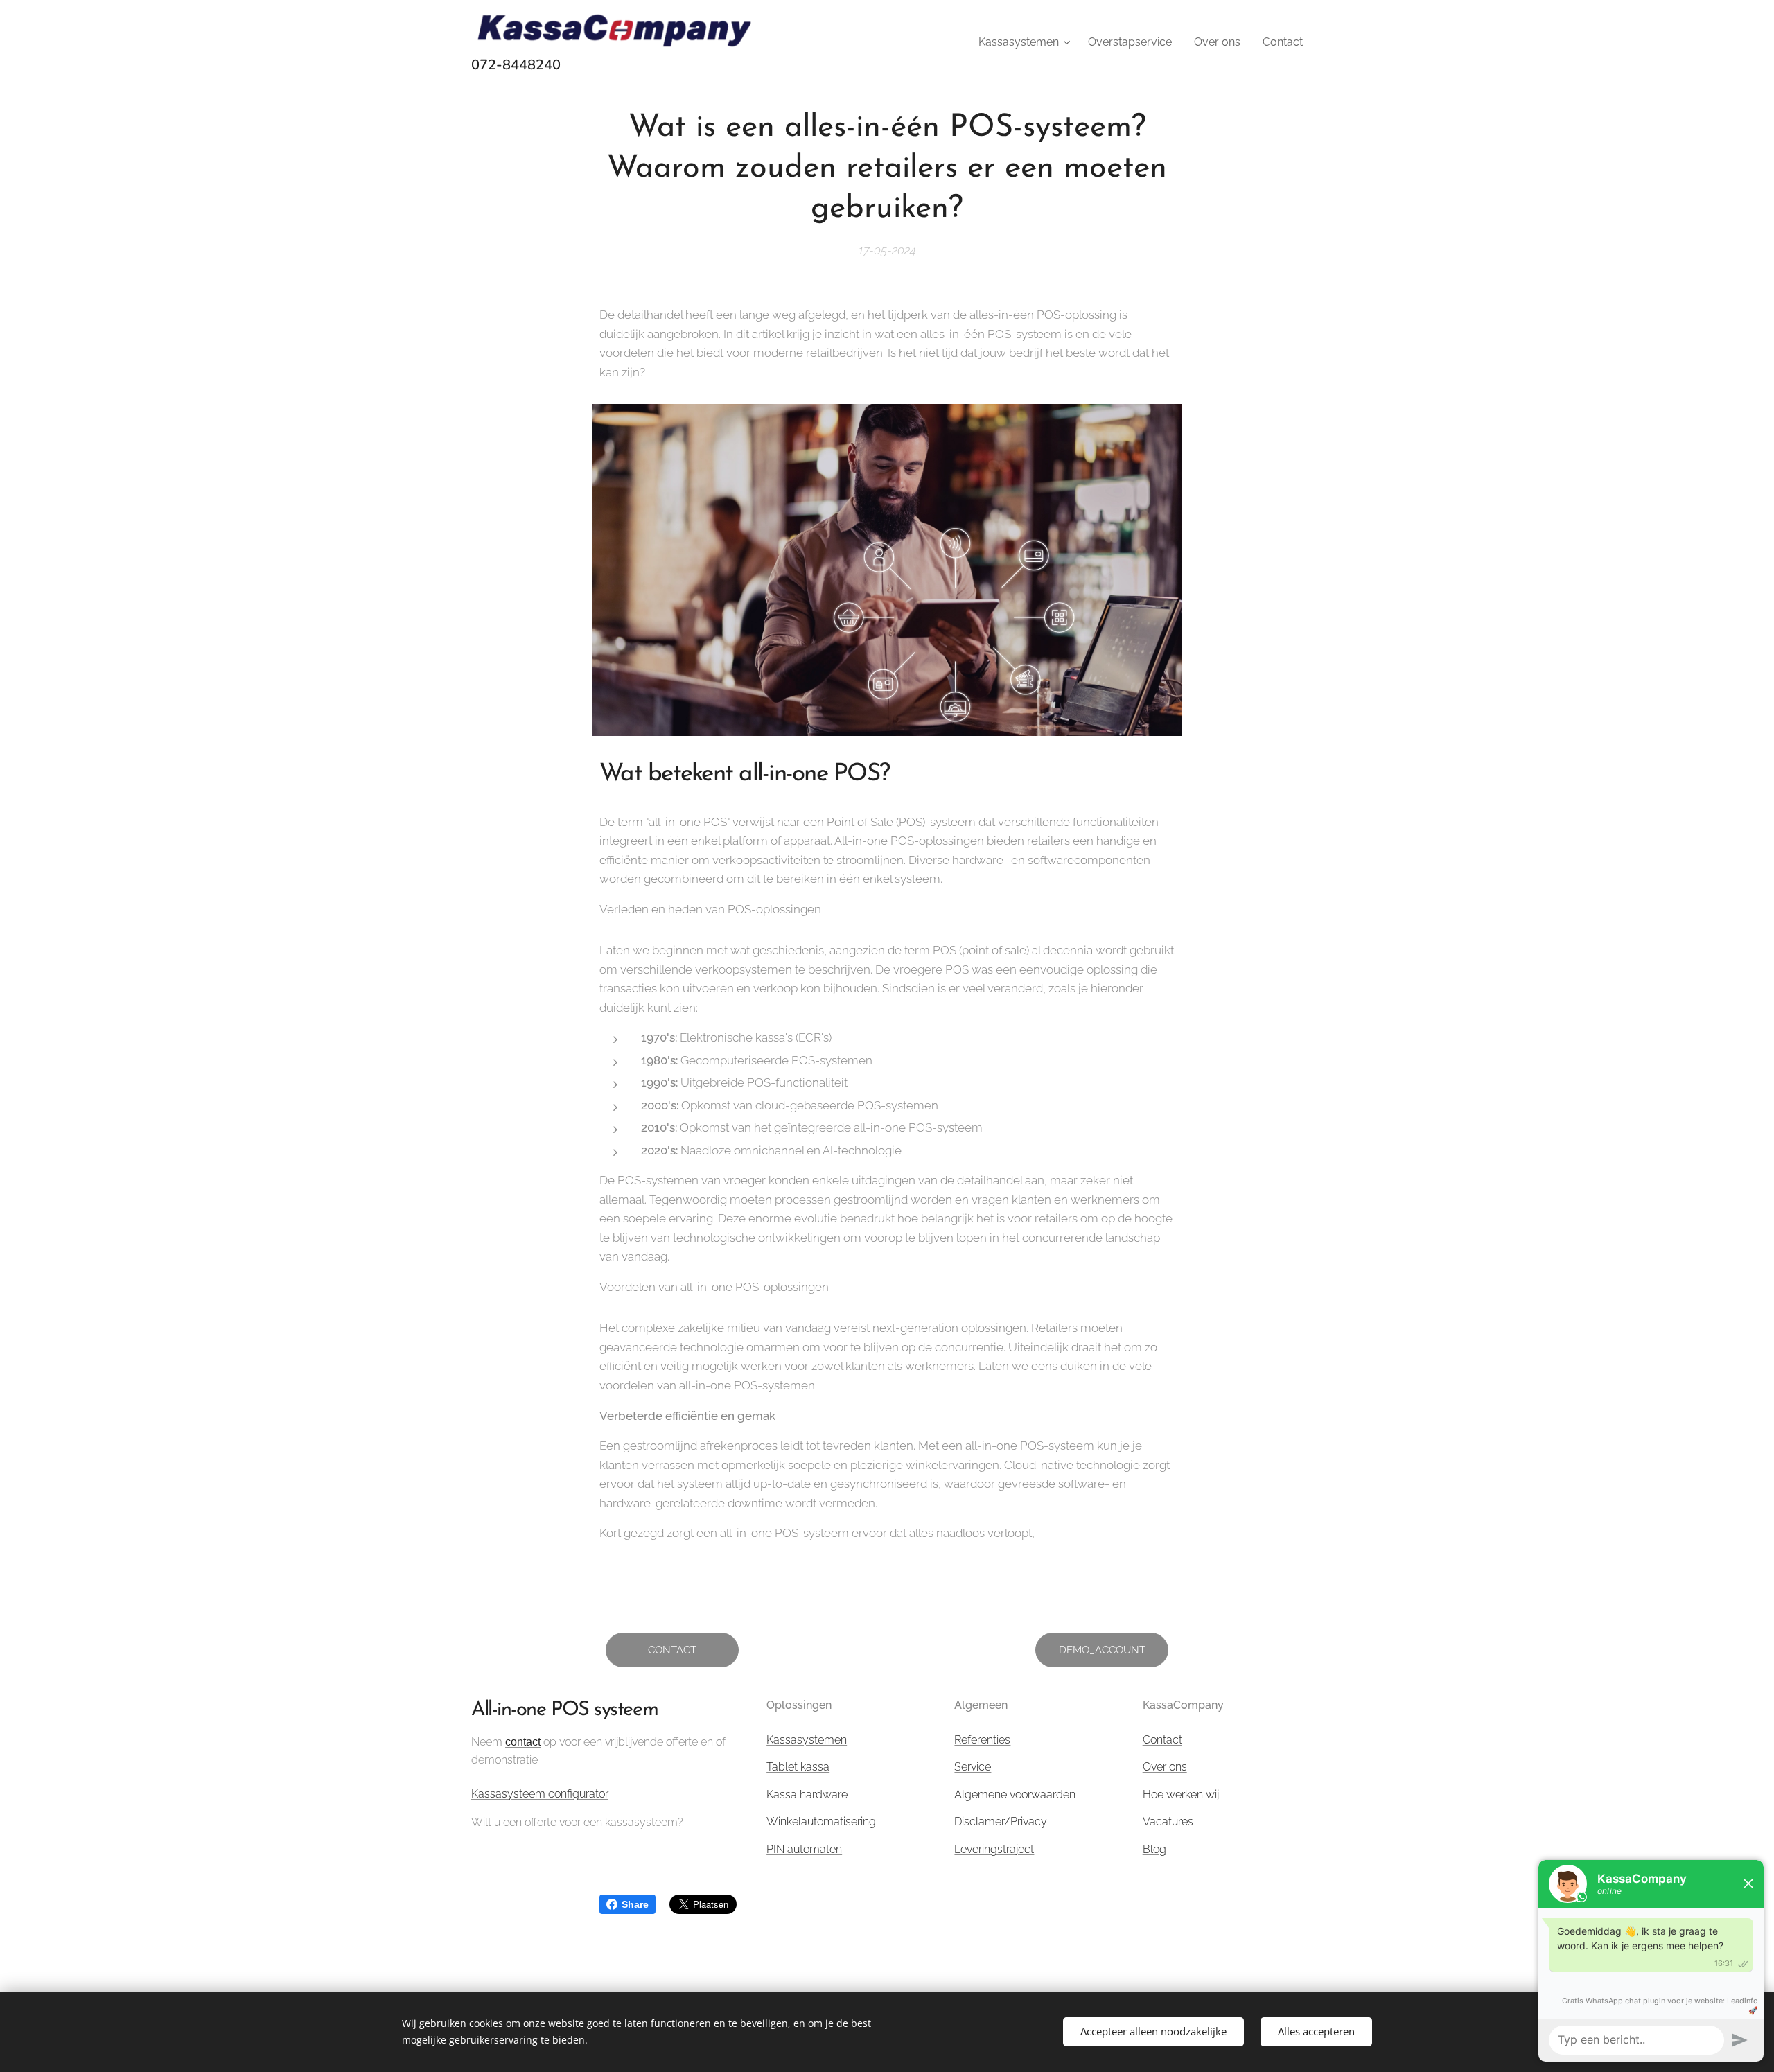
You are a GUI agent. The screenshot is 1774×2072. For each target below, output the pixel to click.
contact (523, 1742)
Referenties (982, 1740)
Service (973, 1767)
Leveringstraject (994, 1849)
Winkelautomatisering (821, 1821)
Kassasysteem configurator (540, 1794)
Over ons (1165, 1767)
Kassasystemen (807, 1740)
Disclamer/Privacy (1001, 1821)
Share (635, 1904)
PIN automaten (804, 1849)
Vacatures (1169, 1821)
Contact (1162, 1740)
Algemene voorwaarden (1015, 1794)
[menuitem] (1026, 42)
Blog (1154, 1849)
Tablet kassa (798, 1767)
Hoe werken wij (1181, 1794)
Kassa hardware (807, 1794)
